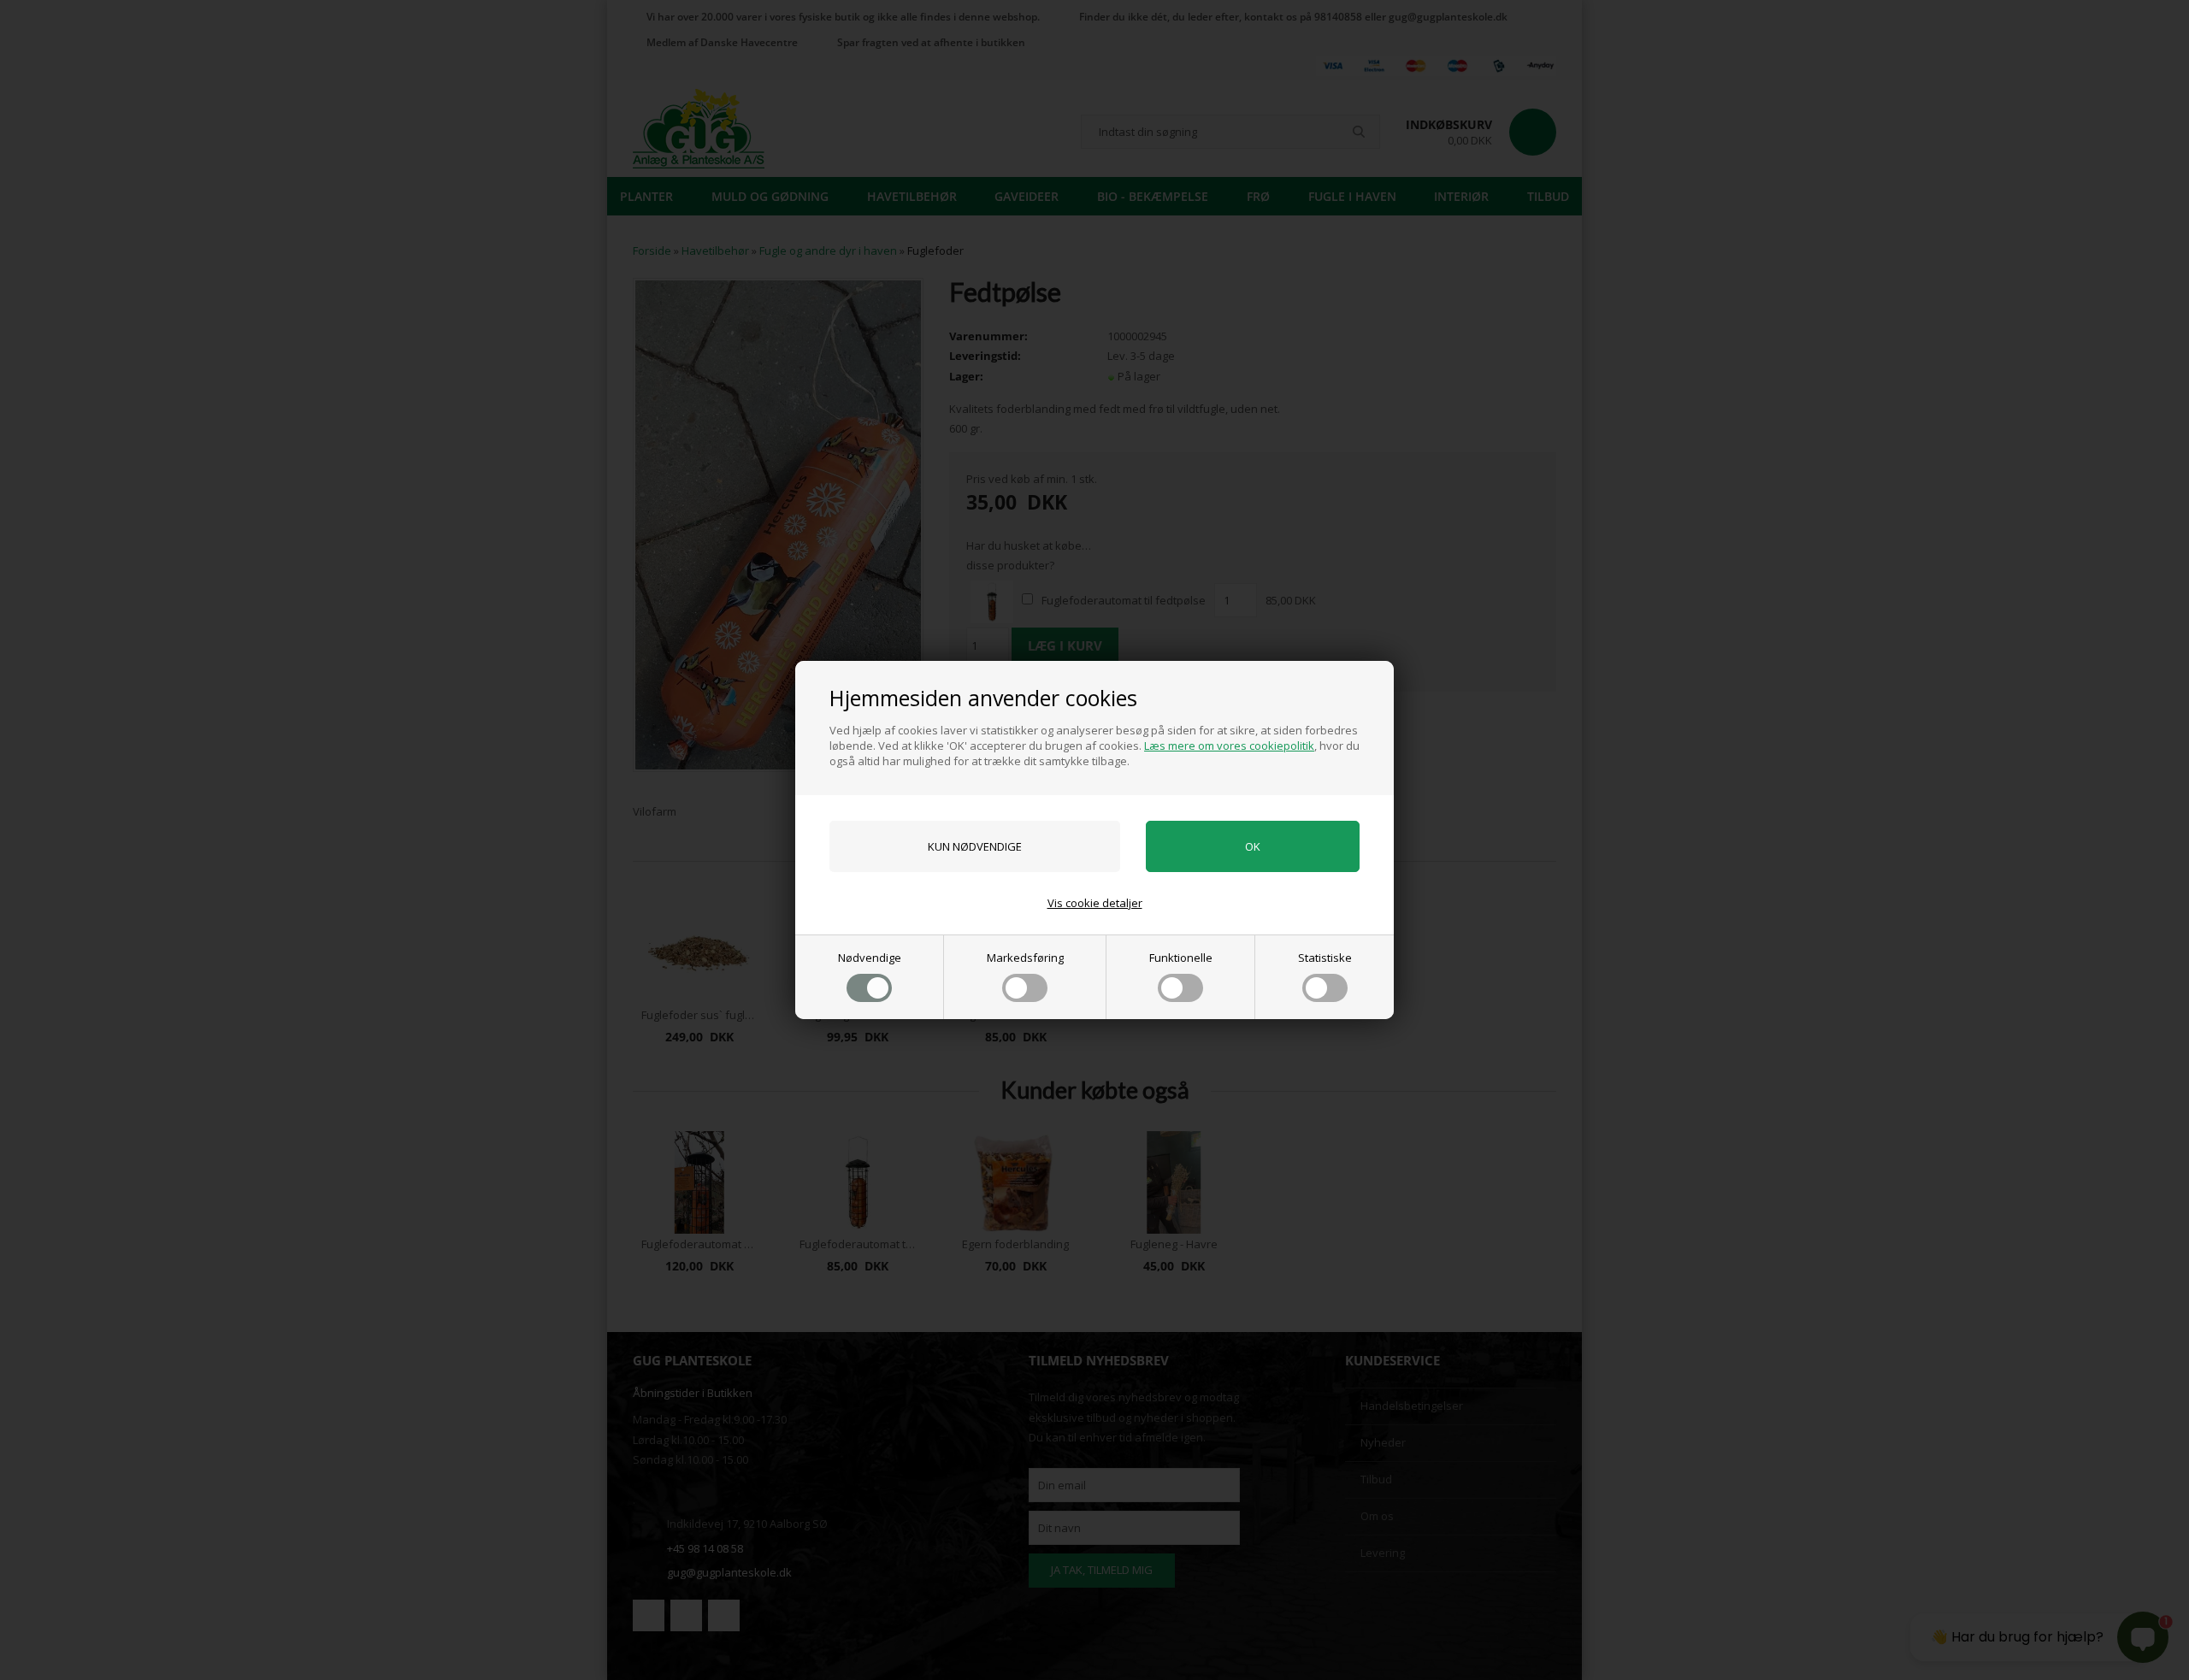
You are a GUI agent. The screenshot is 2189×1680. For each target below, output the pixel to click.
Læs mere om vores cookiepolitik (1229, 746)
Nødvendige (870, 958)
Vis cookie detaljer (1095, 903)
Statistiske (1325, 958)
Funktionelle (1181, 958)
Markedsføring (1025, 958)
